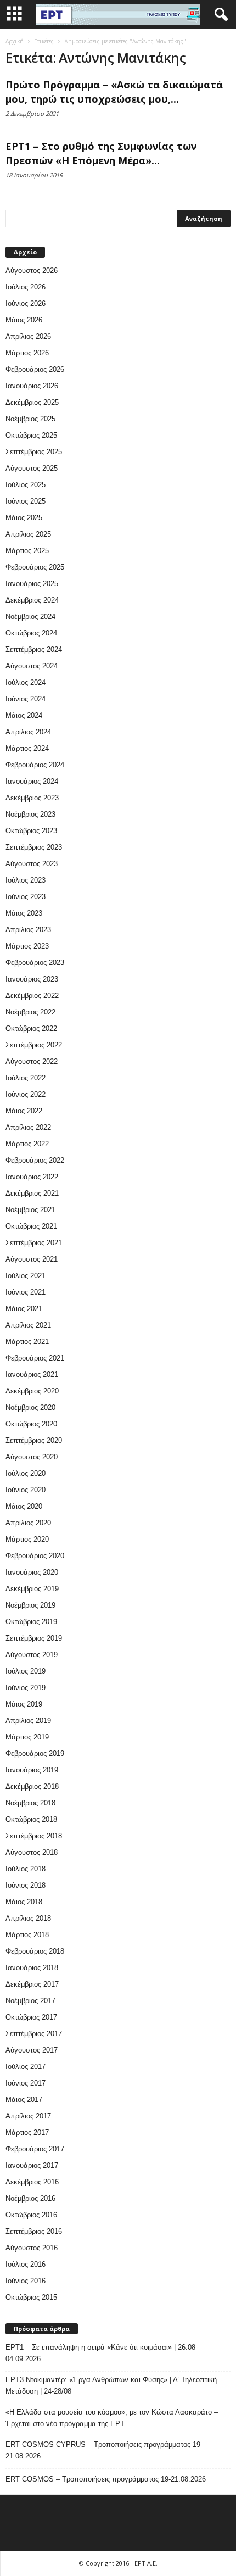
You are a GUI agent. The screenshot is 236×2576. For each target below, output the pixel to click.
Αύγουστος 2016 (32, 2248)
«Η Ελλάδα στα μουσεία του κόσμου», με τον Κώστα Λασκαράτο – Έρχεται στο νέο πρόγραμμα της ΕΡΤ (112, 2418)
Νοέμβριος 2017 (30, 2001)
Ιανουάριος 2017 (32, 2165)
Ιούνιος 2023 (26, 897)
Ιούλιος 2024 (26, 682)
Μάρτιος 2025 (27, 551)
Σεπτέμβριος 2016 (34, 2231)
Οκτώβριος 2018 (31, 1819)
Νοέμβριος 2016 (30, 2198)
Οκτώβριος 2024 (31, 633)
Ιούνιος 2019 (26, 1688)
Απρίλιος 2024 (28, 732)
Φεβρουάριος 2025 (35, 567)
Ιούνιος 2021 (26, 1292)
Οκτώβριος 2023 (31, 831)
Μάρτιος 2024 (27, 748)
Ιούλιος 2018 (26, 1869)
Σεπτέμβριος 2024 (34, 649)
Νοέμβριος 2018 (30, 1803)
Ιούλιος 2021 (26, 1276)
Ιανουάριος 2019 (32, 1770)
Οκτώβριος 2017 (31, 2017)
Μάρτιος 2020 (27, 1539)
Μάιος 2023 (24, 913)
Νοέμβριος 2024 (30, 617)
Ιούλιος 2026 (26, 287)
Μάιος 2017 (24, 2100)
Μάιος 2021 (24, 1309)
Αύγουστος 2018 (32, 1852)
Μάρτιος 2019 (27, 1737)
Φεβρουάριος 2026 (35, 369)
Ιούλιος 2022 (26, 1078)
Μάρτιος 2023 (27, 946)
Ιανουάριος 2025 (32, 584)
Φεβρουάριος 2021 (35, 1358)
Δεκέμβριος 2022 (32, 996)
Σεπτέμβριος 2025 (34, 452)
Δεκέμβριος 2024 (32, 600)
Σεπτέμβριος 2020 (34, 1440)
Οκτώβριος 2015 (31, 2297)
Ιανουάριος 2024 (32, 781)
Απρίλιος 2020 (28, 1523)
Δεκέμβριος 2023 (32, 798)
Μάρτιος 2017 (27, 2132)
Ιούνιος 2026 (26, 303)
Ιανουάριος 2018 (32, 1968)
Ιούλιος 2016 (26, 2264)
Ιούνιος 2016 (26, 2281)
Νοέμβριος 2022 (30, 1012)
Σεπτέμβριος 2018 (34, 1836)
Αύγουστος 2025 (32, 468)
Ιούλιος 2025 (26, 485)
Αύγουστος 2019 (32, 1655)
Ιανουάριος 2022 (32, 1177)
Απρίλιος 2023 (28, 930)
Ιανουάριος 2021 (32, 1375)
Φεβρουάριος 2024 (35, 765)
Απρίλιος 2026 (28, 336)
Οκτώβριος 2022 (31, 1028)
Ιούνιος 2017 (26, 2083)
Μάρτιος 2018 (27, 1935)
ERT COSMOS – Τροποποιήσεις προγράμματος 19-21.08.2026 (106, 2479)
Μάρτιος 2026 (27, 353)
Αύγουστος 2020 (32, 1457)
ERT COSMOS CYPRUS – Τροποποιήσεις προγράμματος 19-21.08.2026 (104, 2450)
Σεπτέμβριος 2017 (34, 2034)
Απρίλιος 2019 (28, 1721)
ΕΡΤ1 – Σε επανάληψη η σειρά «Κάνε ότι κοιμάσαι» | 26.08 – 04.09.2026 (103, 2353)
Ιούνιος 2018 (26, 1885)
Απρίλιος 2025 (28, 534)
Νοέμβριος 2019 (30, 1605)
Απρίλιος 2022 (28, 1127)
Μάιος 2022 (24, 1111)
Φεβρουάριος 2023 (35, 963)
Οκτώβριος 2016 (31, 2215)
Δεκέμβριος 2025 (32, 402)
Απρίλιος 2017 (28, 2116)
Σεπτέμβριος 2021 (34, 1243)
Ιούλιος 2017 (26, 2067)
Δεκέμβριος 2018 (32, 1786)
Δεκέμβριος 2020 (32, 1391)
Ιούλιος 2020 (26, 1473)
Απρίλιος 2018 (28, 1918)
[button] (219, 15)
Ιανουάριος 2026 (32, 386)
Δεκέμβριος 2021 (32, 1193)
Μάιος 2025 (24, 518)
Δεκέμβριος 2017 (32, 1984)
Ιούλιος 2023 (26, 880)
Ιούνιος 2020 (26, 1490)
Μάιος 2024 (24, 715)
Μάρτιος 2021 (27, 1342)
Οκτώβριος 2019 (31, 1622)
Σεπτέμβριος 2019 (34, 1638)
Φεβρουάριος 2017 (35, 2149)
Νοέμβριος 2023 (30, 814)
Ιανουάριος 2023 (32, 979)
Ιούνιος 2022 (26, 1094)
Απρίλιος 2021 (28, 1325)
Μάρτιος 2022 (27, 1144)
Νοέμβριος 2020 (30, 1407)
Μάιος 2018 (24, 1902)
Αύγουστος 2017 (32, 2050)
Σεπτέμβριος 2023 (34, 847)
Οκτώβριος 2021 (31, 1226)
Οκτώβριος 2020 (31, 1424)
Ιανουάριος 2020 (32, 1572)
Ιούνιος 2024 (26, 699)
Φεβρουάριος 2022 (35, 1160)
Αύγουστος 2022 (32, 1061)
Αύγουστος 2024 (32, 666)
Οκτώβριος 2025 (31, 435)
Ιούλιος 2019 (26, 1671)
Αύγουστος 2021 (32, 1259)
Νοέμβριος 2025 (30, 419)
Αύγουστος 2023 (32, 864)
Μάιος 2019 (24, 1704)
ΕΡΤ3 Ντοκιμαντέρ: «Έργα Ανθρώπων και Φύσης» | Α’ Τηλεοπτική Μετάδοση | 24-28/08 (111, 2385)
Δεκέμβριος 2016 (32, 2182)
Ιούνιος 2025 (26, 501)
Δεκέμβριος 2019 (32, 1589)
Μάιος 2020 (24, 1506)
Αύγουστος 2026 (32, 271)
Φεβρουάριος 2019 (35, 1753)
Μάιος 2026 (24, 320)
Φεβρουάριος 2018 (35, 1951)
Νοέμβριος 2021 (30, 1210)
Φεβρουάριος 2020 (35, 1556)
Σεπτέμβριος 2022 (34, 1045)
